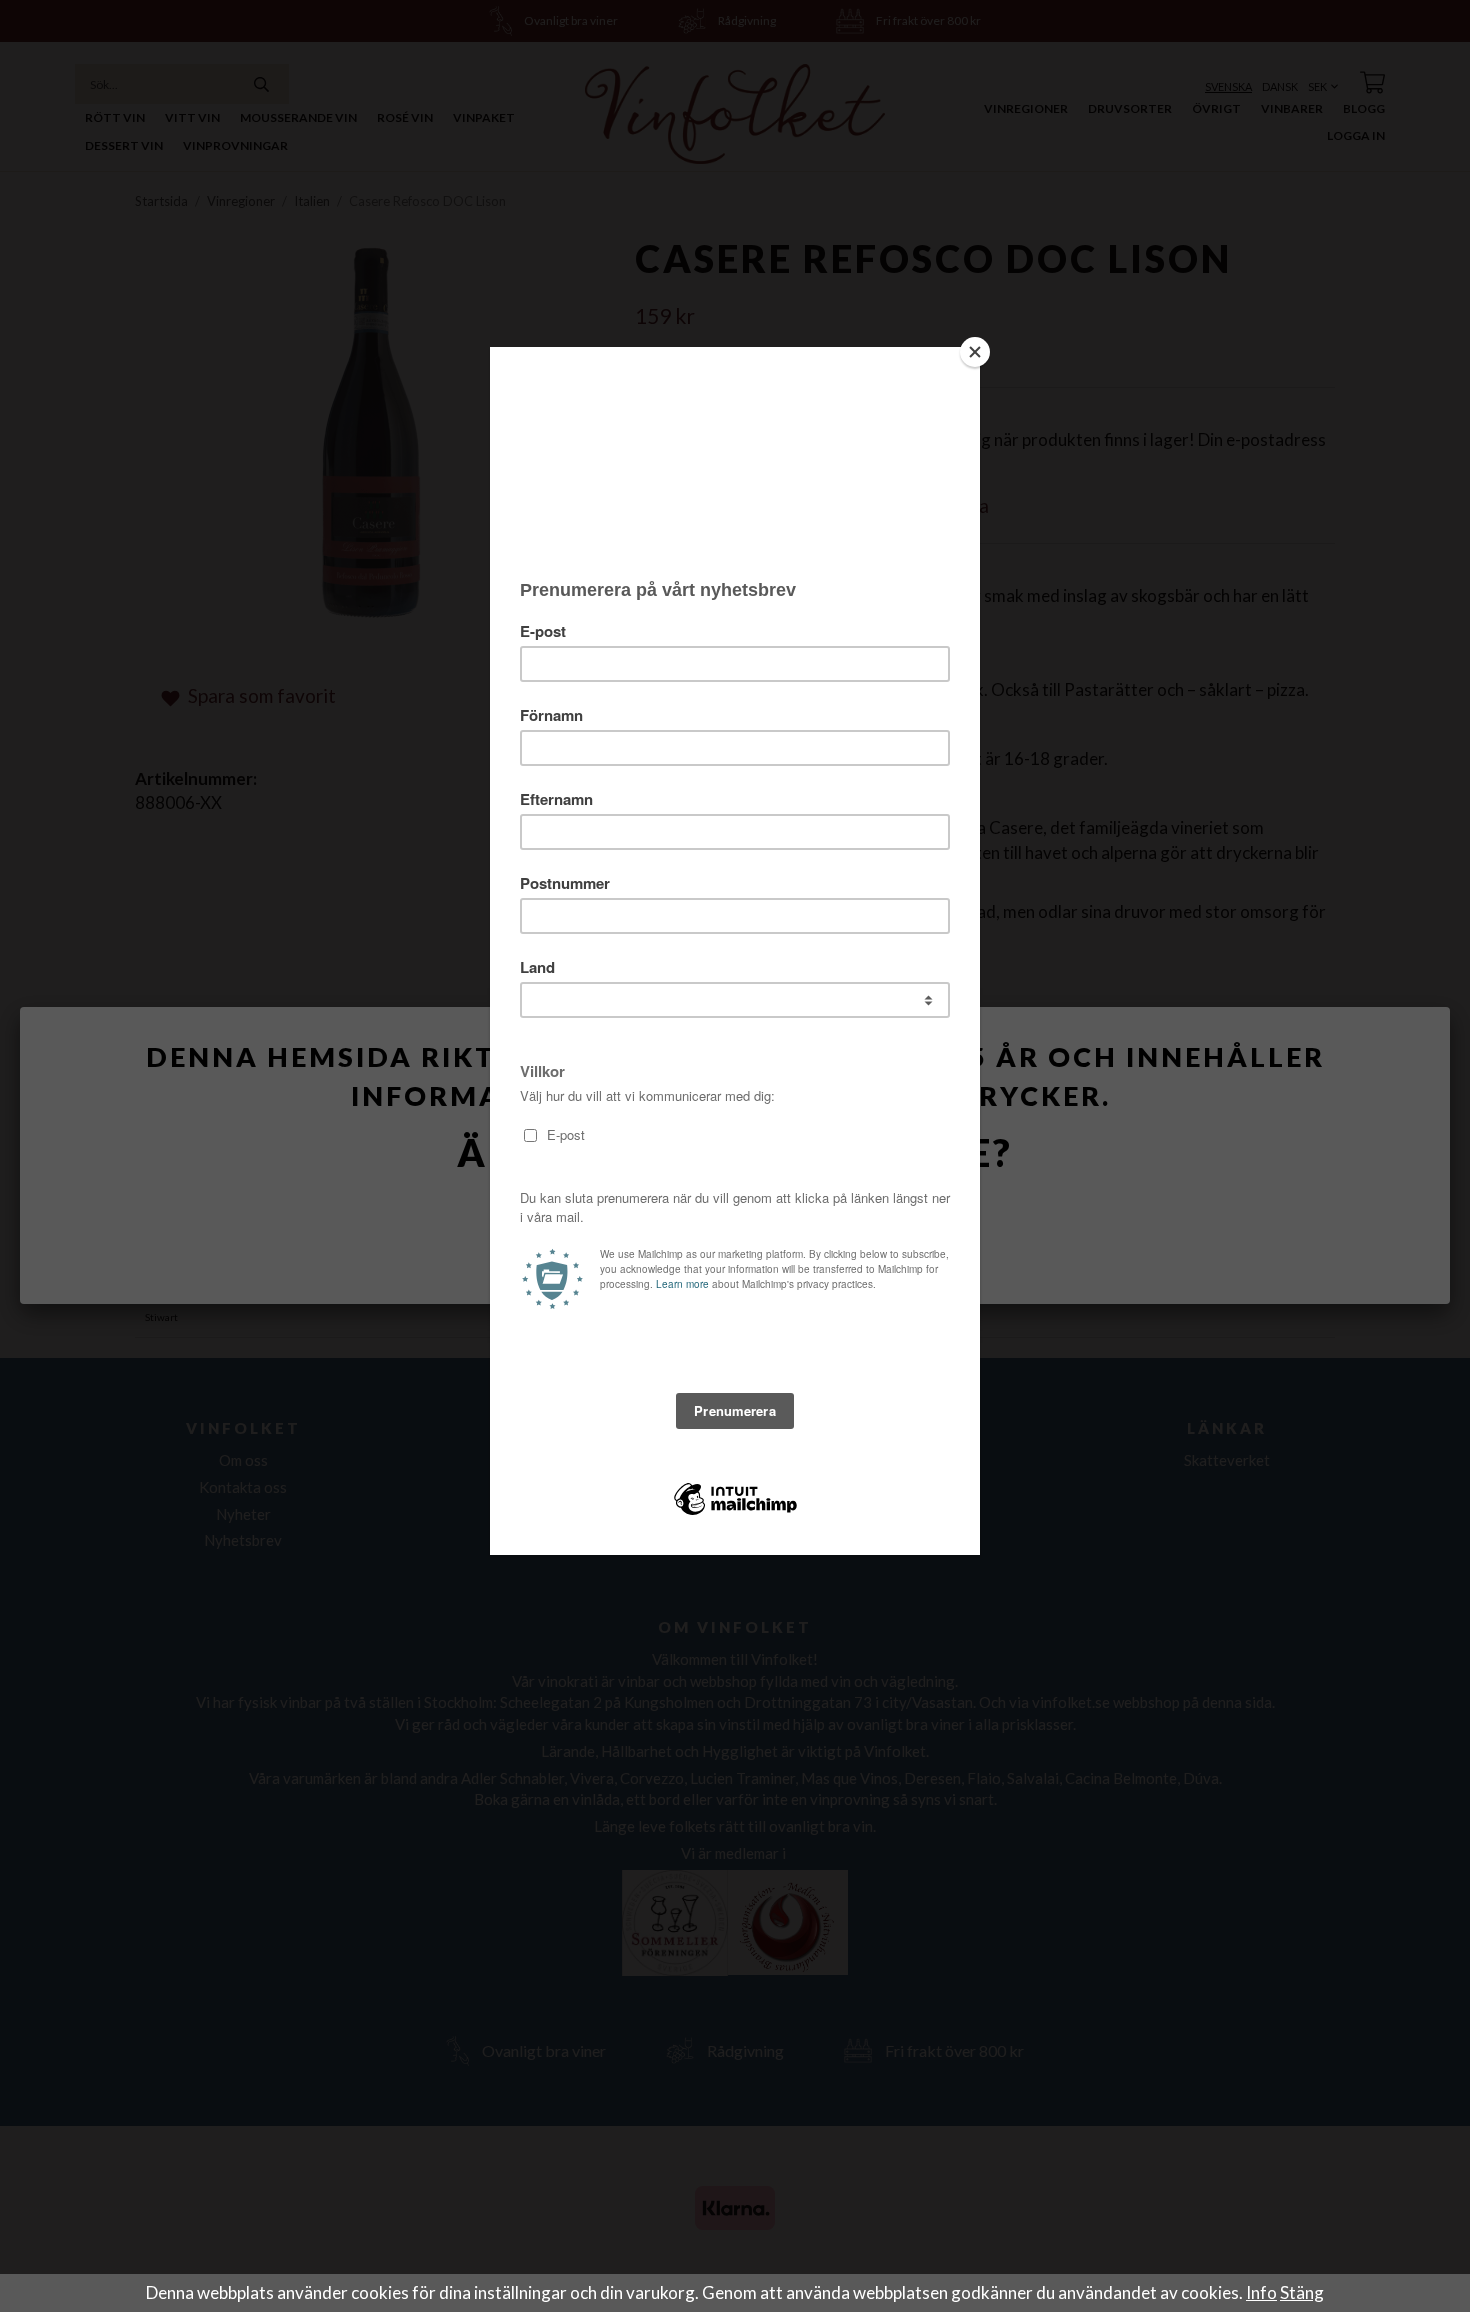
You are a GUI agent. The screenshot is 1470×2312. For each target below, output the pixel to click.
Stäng (1302, 2292)
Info (1261, 2292)
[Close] (975, 352)
